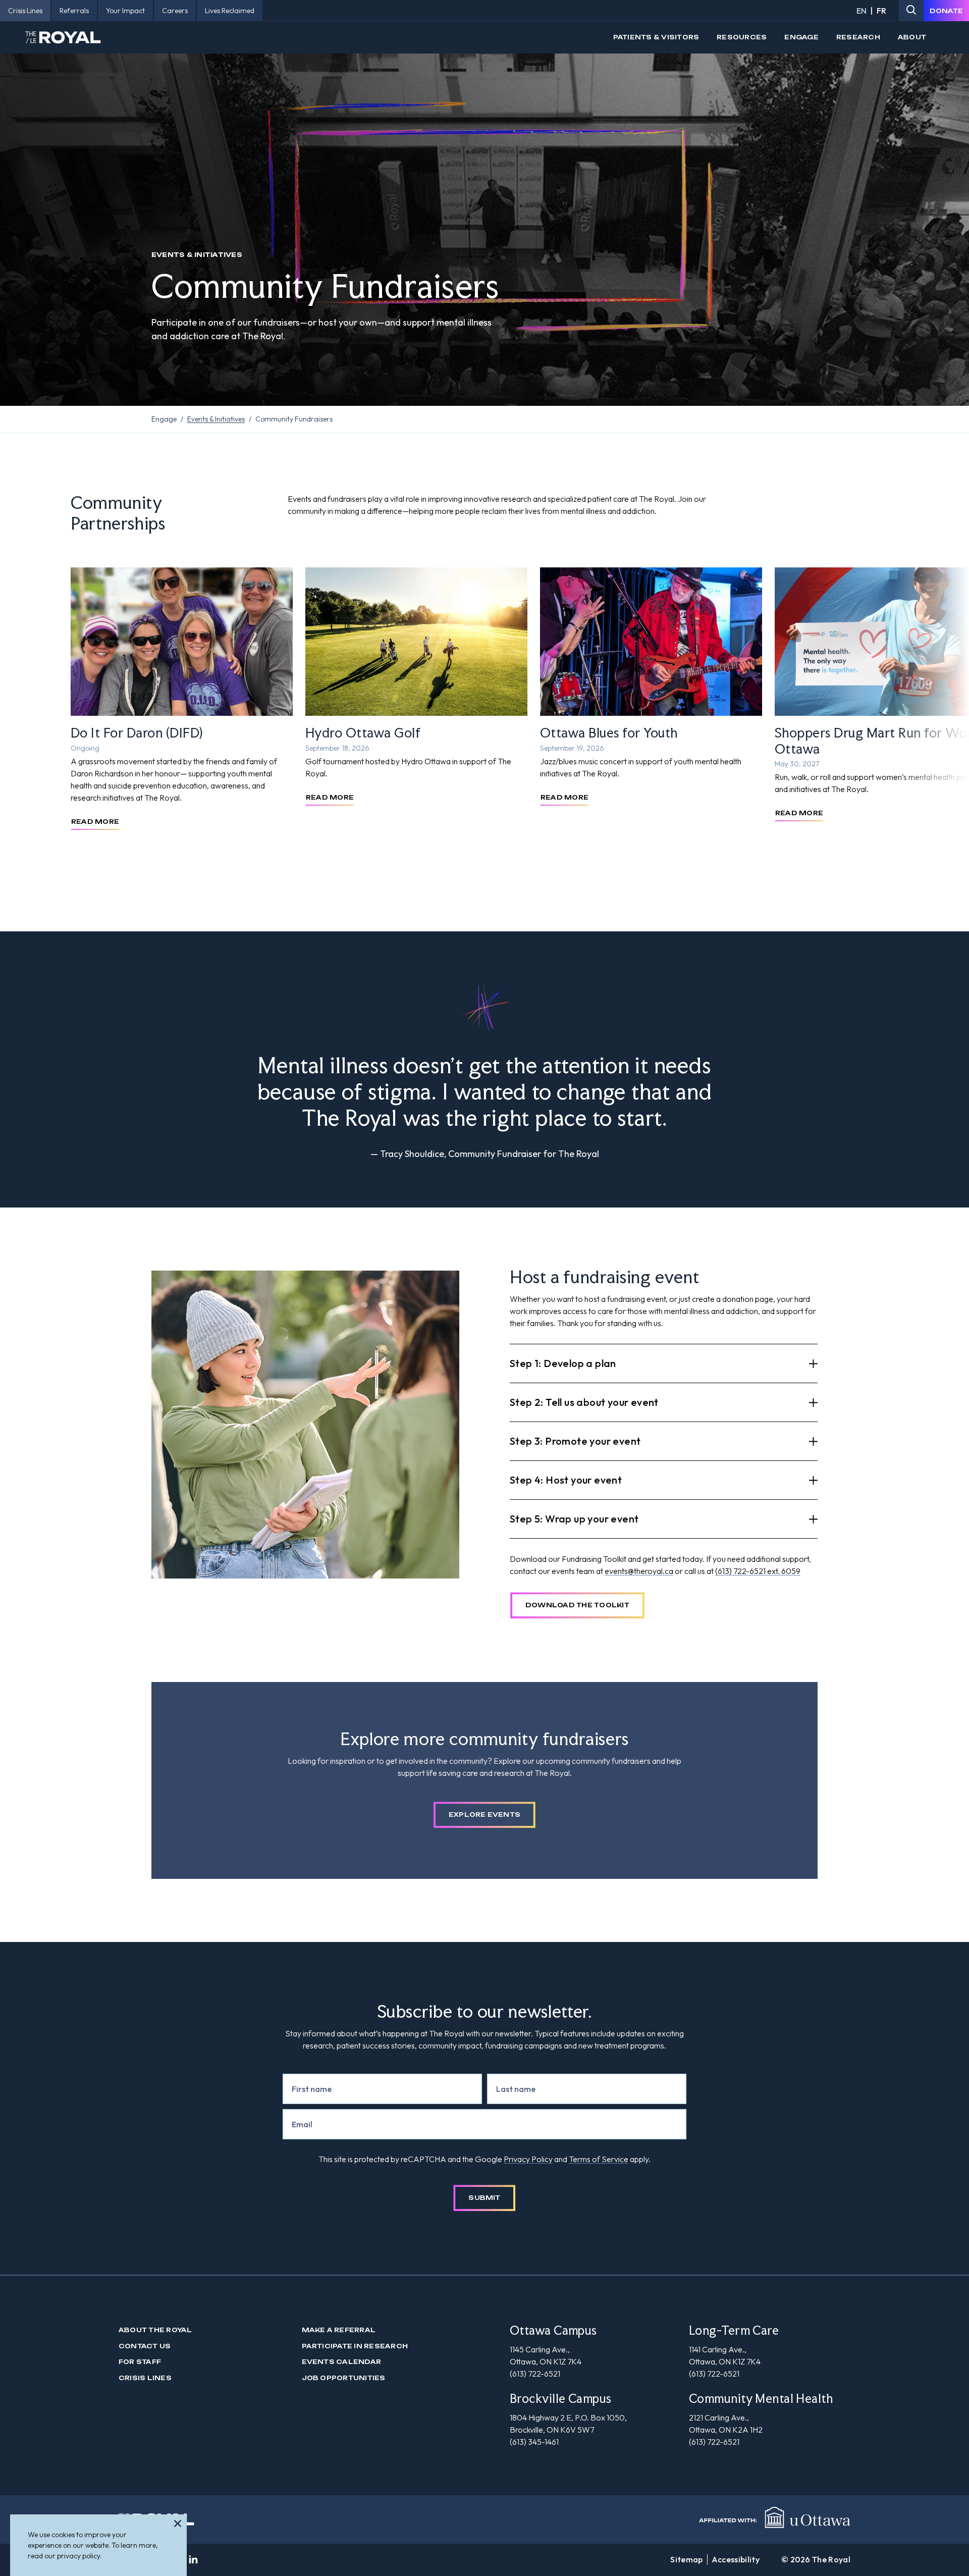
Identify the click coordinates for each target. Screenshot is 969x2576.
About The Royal (155, 2330)
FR (881, 11)
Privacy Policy (528, 2159)
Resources (742, 37)
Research (858, 37)
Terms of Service (599, 2159)
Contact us (145, 2346)
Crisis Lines (145, 2378)
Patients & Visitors (656, 37)
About (912, 37)
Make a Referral (339, 2330)
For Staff (140, 2362)
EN (862, 11)
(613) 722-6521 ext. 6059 (758, 1571)
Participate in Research (355, 2346)
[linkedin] (193, 2560)
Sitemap (686, 2559)
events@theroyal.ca (639, 1571)
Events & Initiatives (216, 419)
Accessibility (736, 2559)
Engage (801, 37)
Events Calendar (342, 2362)
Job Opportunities (344, 2378)
